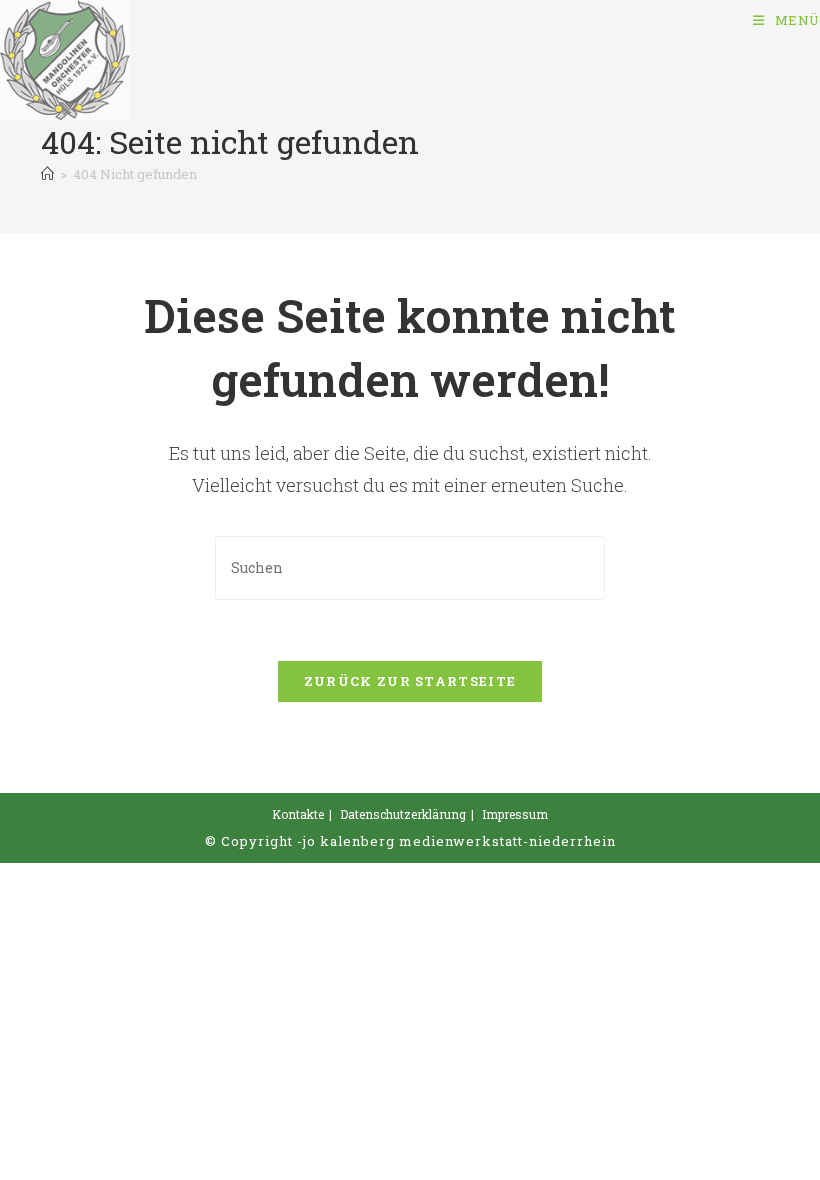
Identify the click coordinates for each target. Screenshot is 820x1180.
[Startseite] (47, 174)
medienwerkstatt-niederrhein (507, 841)
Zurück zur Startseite (410, 681)
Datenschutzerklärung (403, 814)
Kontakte (298, 814)
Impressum (515, 814)
